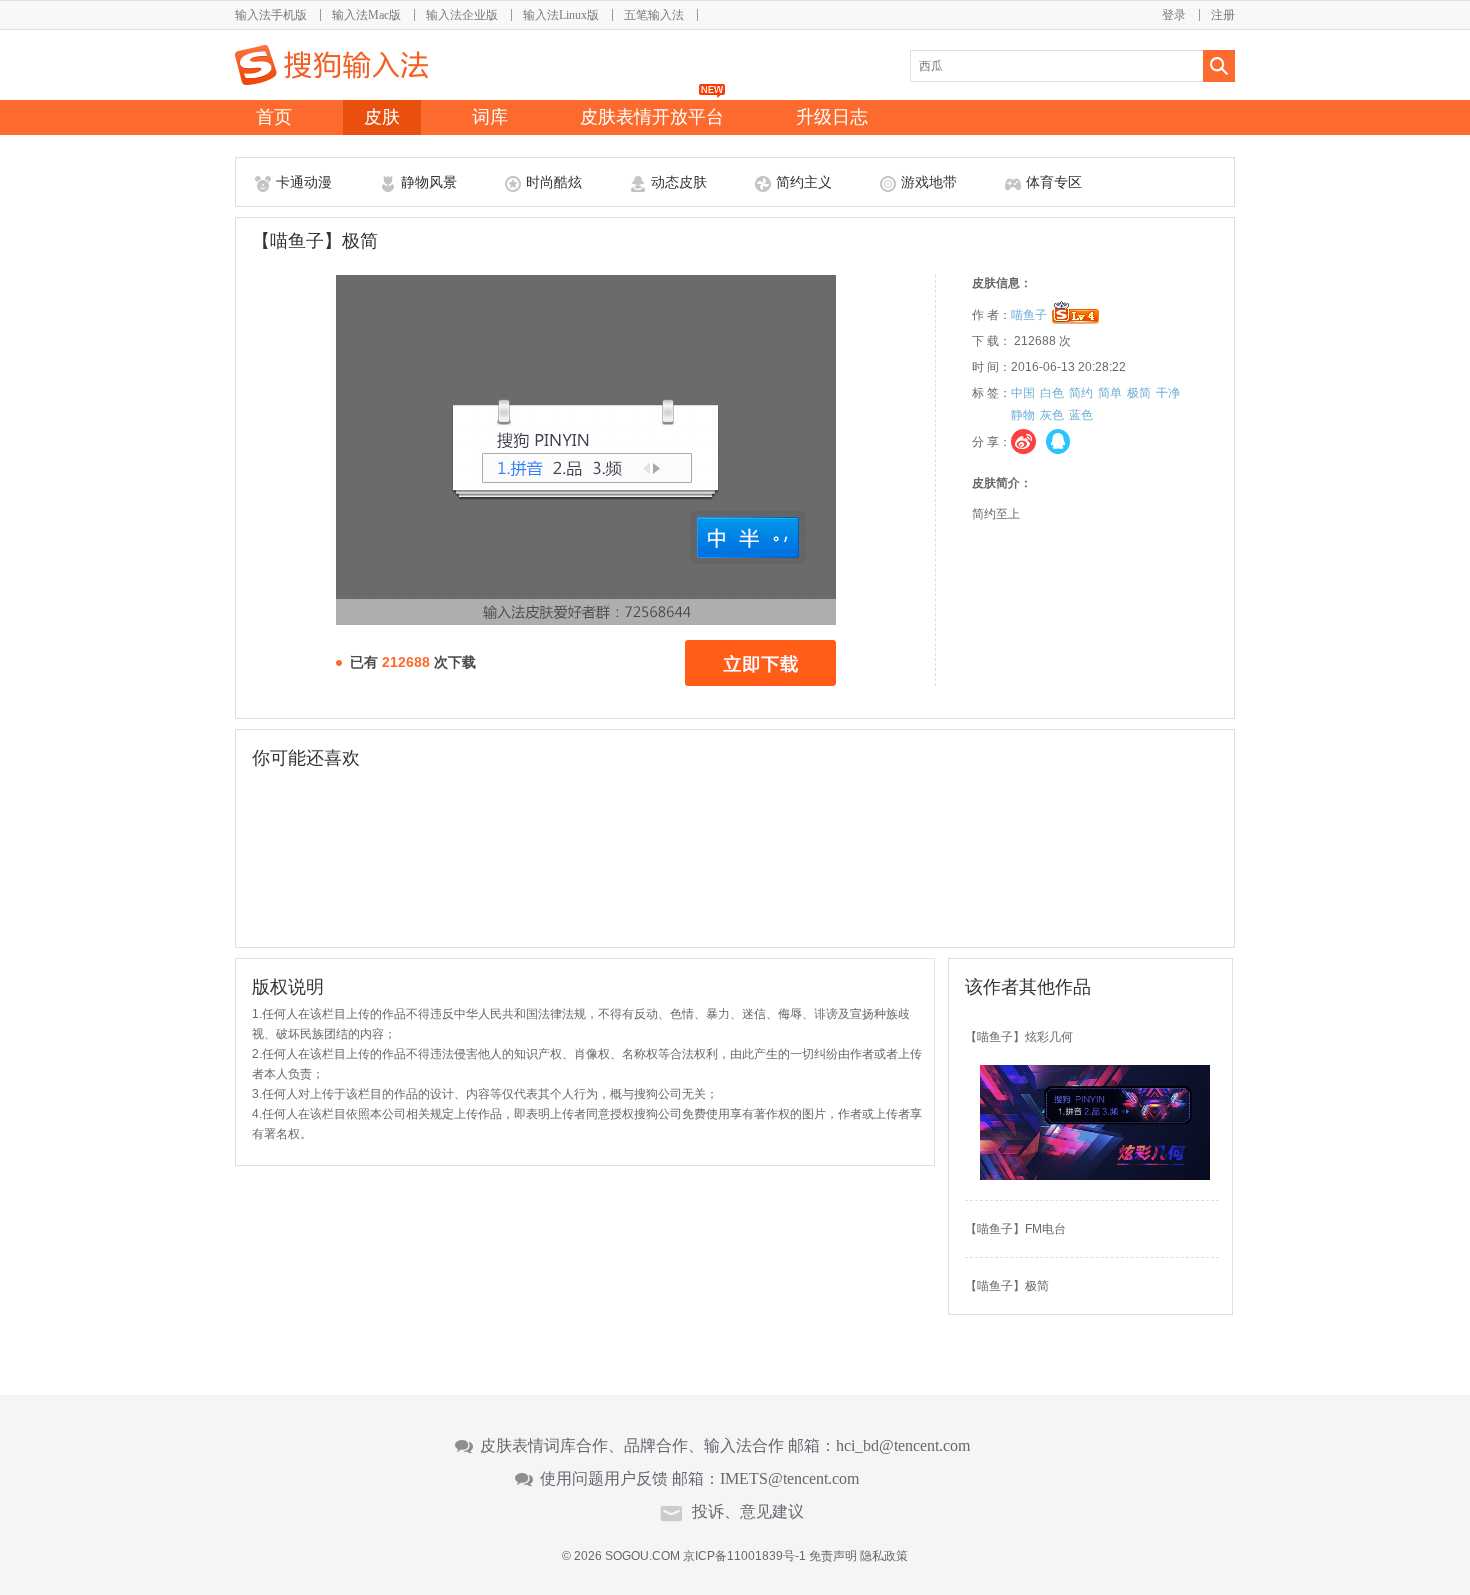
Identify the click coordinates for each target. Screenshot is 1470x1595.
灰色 (1052, 415)
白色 (1052, 393)
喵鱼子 (1029, 315)
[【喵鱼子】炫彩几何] (1095, 1176)
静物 (1023, 415)
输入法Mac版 (366, 15)
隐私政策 (884, 1556)
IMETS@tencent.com (789, 1479)
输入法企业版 (462, 15)
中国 (1023, 393)
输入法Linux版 (561, 15)
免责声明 (833, 1556)
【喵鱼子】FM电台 (1015, 1229)
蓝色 (1081, 415)
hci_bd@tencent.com (903, 1446)
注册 (1223, 15)
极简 (1139, 393)
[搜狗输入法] (331, 65)
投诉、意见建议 (748, 1512)
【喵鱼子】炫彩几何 (1019, 1037)
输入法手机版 (271, 15)
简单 (1110, 393)
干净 (1168, 393)
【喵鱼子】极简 (1007, 1286)
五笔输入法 (654, 15)
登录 (1174, 15)
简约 (1081, 393)
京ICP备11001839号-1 (744, 1556)
